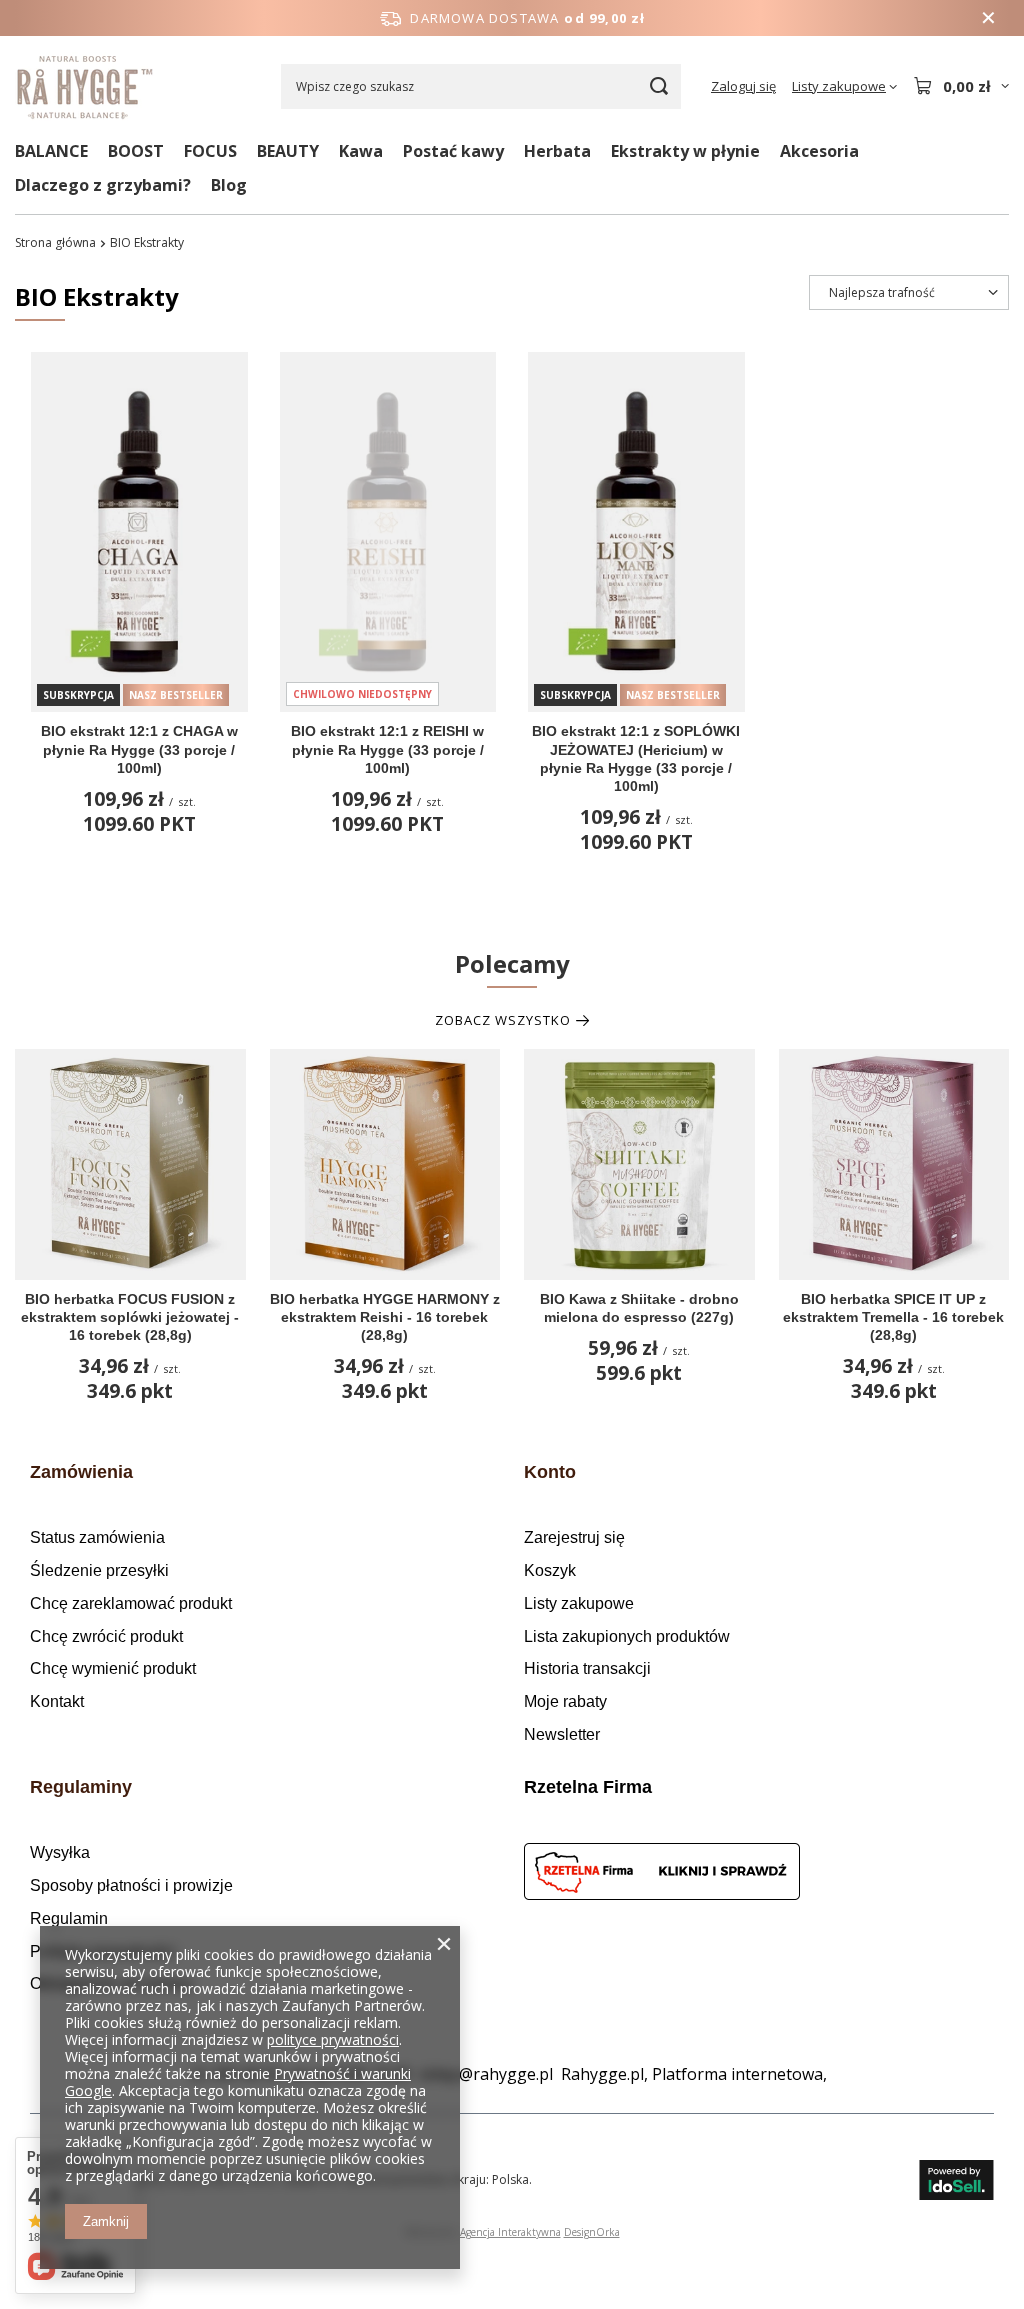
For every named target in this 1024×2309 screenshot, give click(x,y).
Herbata (557, 151)
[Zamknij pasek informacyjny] (988, 18)
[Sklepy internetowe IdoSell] (956, 2180)
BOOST (136, 151)
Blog (229, 185)
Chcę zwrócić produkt (106, 1636)
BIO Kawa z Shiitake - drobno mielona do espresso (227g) (639, 1308)
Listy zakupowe (579, 1603)
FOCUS (210, 151)
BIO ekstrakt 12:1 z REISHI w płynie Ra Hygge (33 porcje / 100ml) (387, 749)
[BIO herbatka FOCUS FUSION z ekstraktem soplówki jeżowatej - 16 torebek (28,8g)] (130, 1164)
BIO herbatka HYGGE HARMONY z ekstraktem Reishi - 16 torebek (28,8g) (385, 1317)
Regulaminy (81, 1787)
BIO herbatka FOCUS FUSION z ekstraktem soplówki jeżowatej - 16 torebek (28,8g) (130, 1317)
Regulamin (69, 1918)
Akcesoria (819, 151)
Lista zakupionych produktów (627, 1636)
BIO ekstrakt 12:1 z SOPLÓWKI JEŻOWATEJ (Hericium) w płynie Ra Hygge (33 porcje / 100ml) (636, 758)
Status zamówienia (97, 1537)
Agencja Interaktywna (510, 2232)
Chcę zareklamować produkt (131, 1603)
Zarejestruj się (574, 1537)
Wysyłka (60, 1852)
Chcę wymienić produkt (113, 1668)
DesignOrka (592, 2232)
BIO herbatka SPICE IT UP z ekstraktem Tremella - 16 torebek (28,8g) (893, 1317)
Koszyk (550, 1570)
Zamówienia (81, 1472)
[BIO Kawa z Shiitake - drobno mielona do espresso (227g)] (639, 1164)
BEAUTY (288, 151)
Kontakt (57, 1701)
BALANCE (51, 151)
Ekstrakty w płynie (685, 151)
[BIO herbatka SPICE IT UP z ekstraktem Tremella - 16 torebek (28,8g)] (894, 1164)
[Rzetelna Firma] (747, 1874)
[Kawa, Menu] (393, 150)
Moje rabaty (565, 1701)
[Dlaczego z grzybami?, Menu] (201, 184)
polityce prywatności (333, 2039)
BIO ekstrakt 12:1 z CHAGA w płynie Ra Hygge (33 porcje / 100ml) (139, 749)
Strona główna (55, 242)
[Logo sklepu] (85, 86)
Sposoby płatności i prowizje (131, 1885)
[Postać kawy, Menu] (514, 150)
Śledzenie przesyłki (99, 1570)
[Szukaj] (658, 86)
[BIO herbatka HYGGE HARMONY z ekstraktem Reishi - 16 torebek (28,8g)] (385, 1164)
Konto (550, 1472)
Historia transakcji (587, 1668)
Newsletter (562, 1734)
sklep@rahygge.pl (486, 2074)
